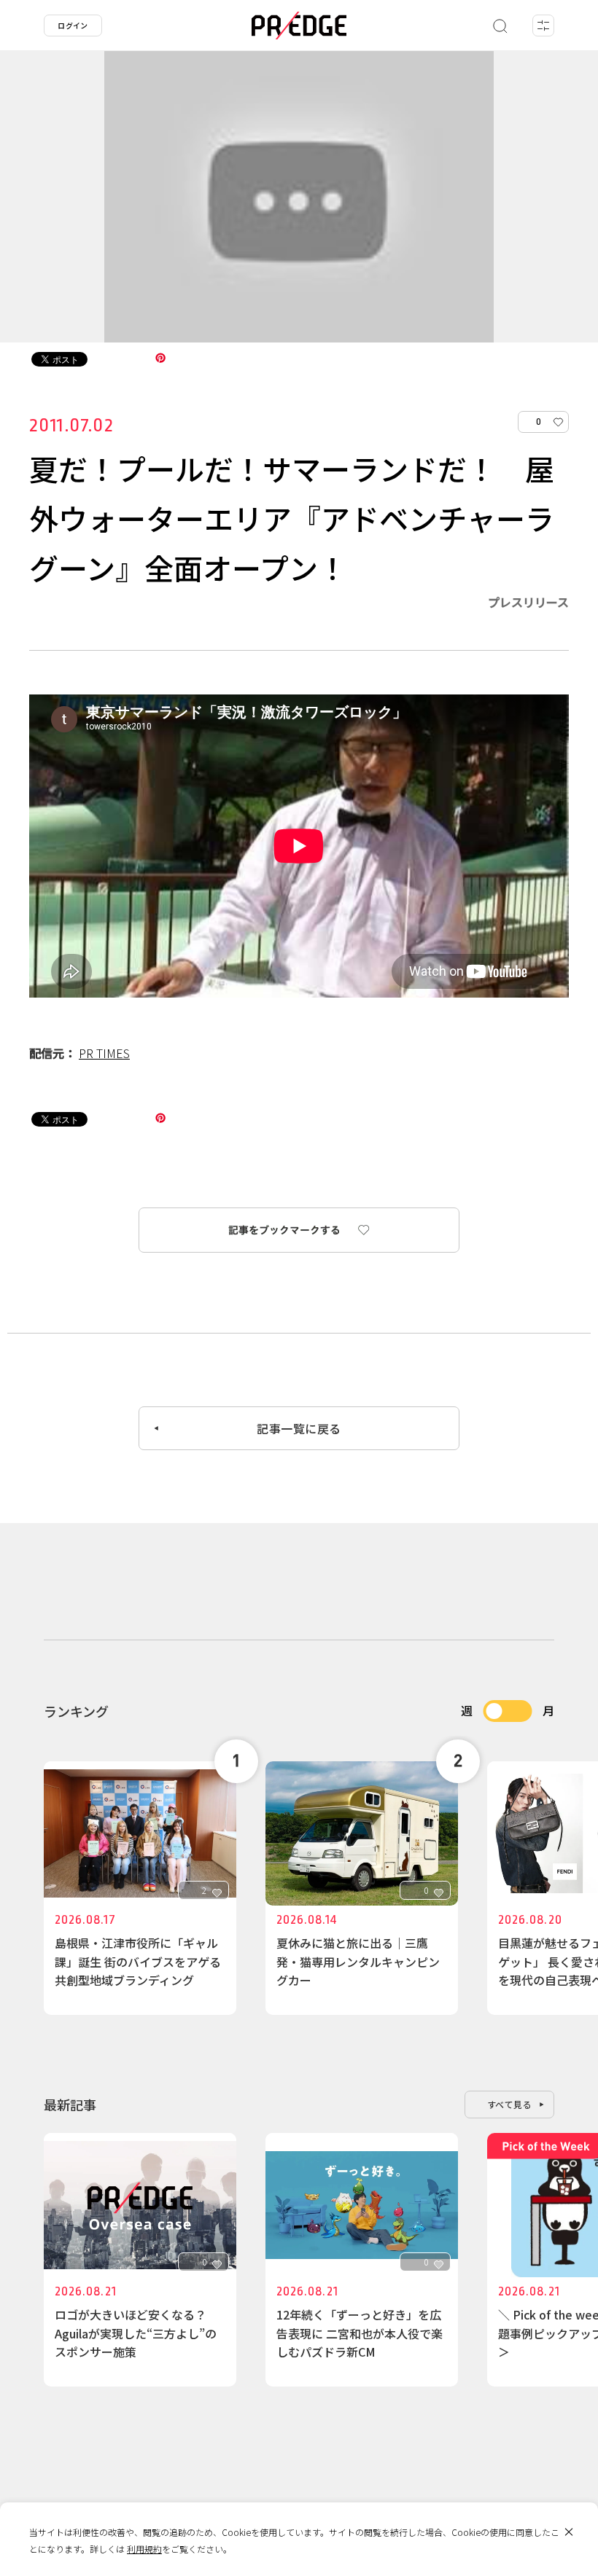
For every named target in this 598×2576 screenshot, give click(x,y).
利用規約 (144, 2549)
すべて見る (510, 2104)
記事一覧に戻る (299, 1428)
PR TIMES (104, 1053)
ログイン (73, 25)
